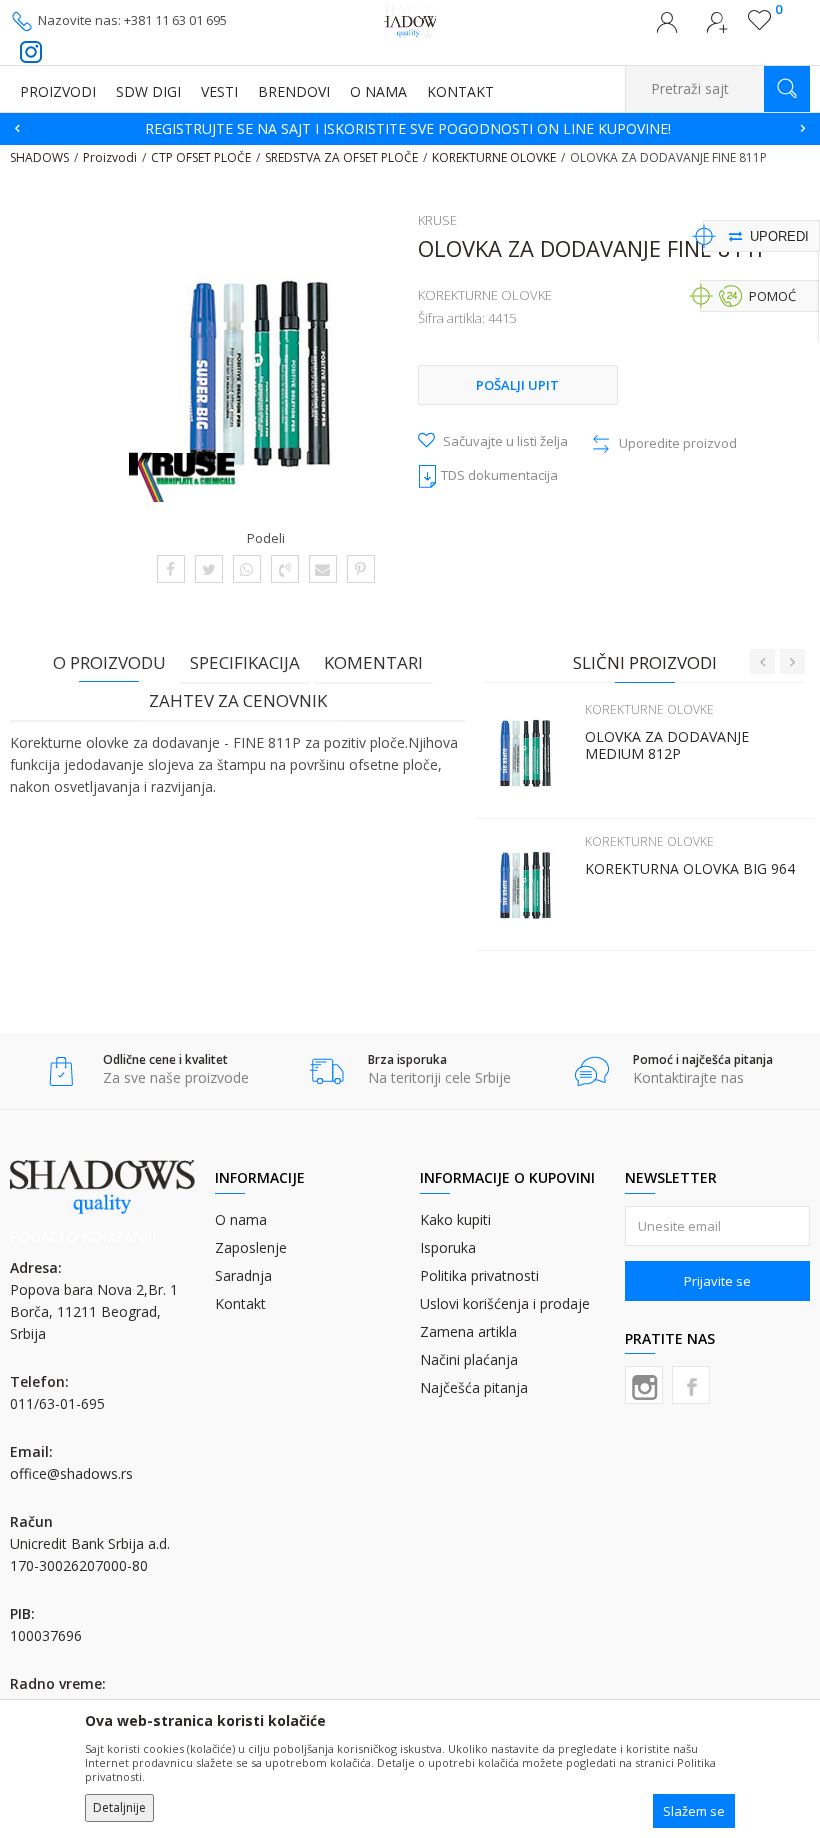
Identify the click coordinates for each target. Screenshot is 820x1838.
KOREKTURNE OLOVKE (494, 157)
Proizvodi (110, 157)
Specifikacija (245, 662)
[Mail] (322, 569)
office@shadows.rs (71, 1473)
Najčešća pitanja (474, 1387)
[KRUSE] (182, 477)
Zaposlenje (251, 1247)
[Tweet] (209, 569)
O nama (241, 1219)
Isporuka (448, 1247)
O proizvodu (109, 662)
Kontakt (240, 1303)
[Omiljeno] (759, 25)
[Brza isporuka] (326, 1071)
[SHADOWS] (410, 20)
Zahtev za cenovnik (238, 700)
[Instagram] (644, 1385)
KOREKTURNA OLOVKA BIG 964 (690, 868)
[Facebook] (170, 569)
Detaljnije (119, 1807)
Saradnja (243, 1275)
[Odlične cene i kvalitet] (61, 1071)
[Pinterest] (360, 569)
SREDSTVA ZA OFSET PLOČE (341, 157)
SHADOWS (39, 157)
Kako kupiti (455, 1219)
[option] (410, 129)
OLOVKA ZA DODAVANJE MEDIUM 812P (667, 745)
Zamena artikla (468, 1331)
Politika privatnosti (479, 1275)
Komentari (373, 662)
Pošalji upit (517, 385)
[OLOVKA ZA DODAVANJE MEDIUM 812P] (525, 753)
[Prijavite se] (667, 28)
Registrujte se (717, 28)
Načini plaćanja (469, 1359)
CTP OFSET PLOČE (201, 157)
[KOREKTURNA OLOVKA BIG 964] (525, 885)
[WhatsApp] (246, 569)
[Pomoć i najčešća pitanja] (591, 1071)
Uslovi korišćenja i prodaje (505, 1303)
